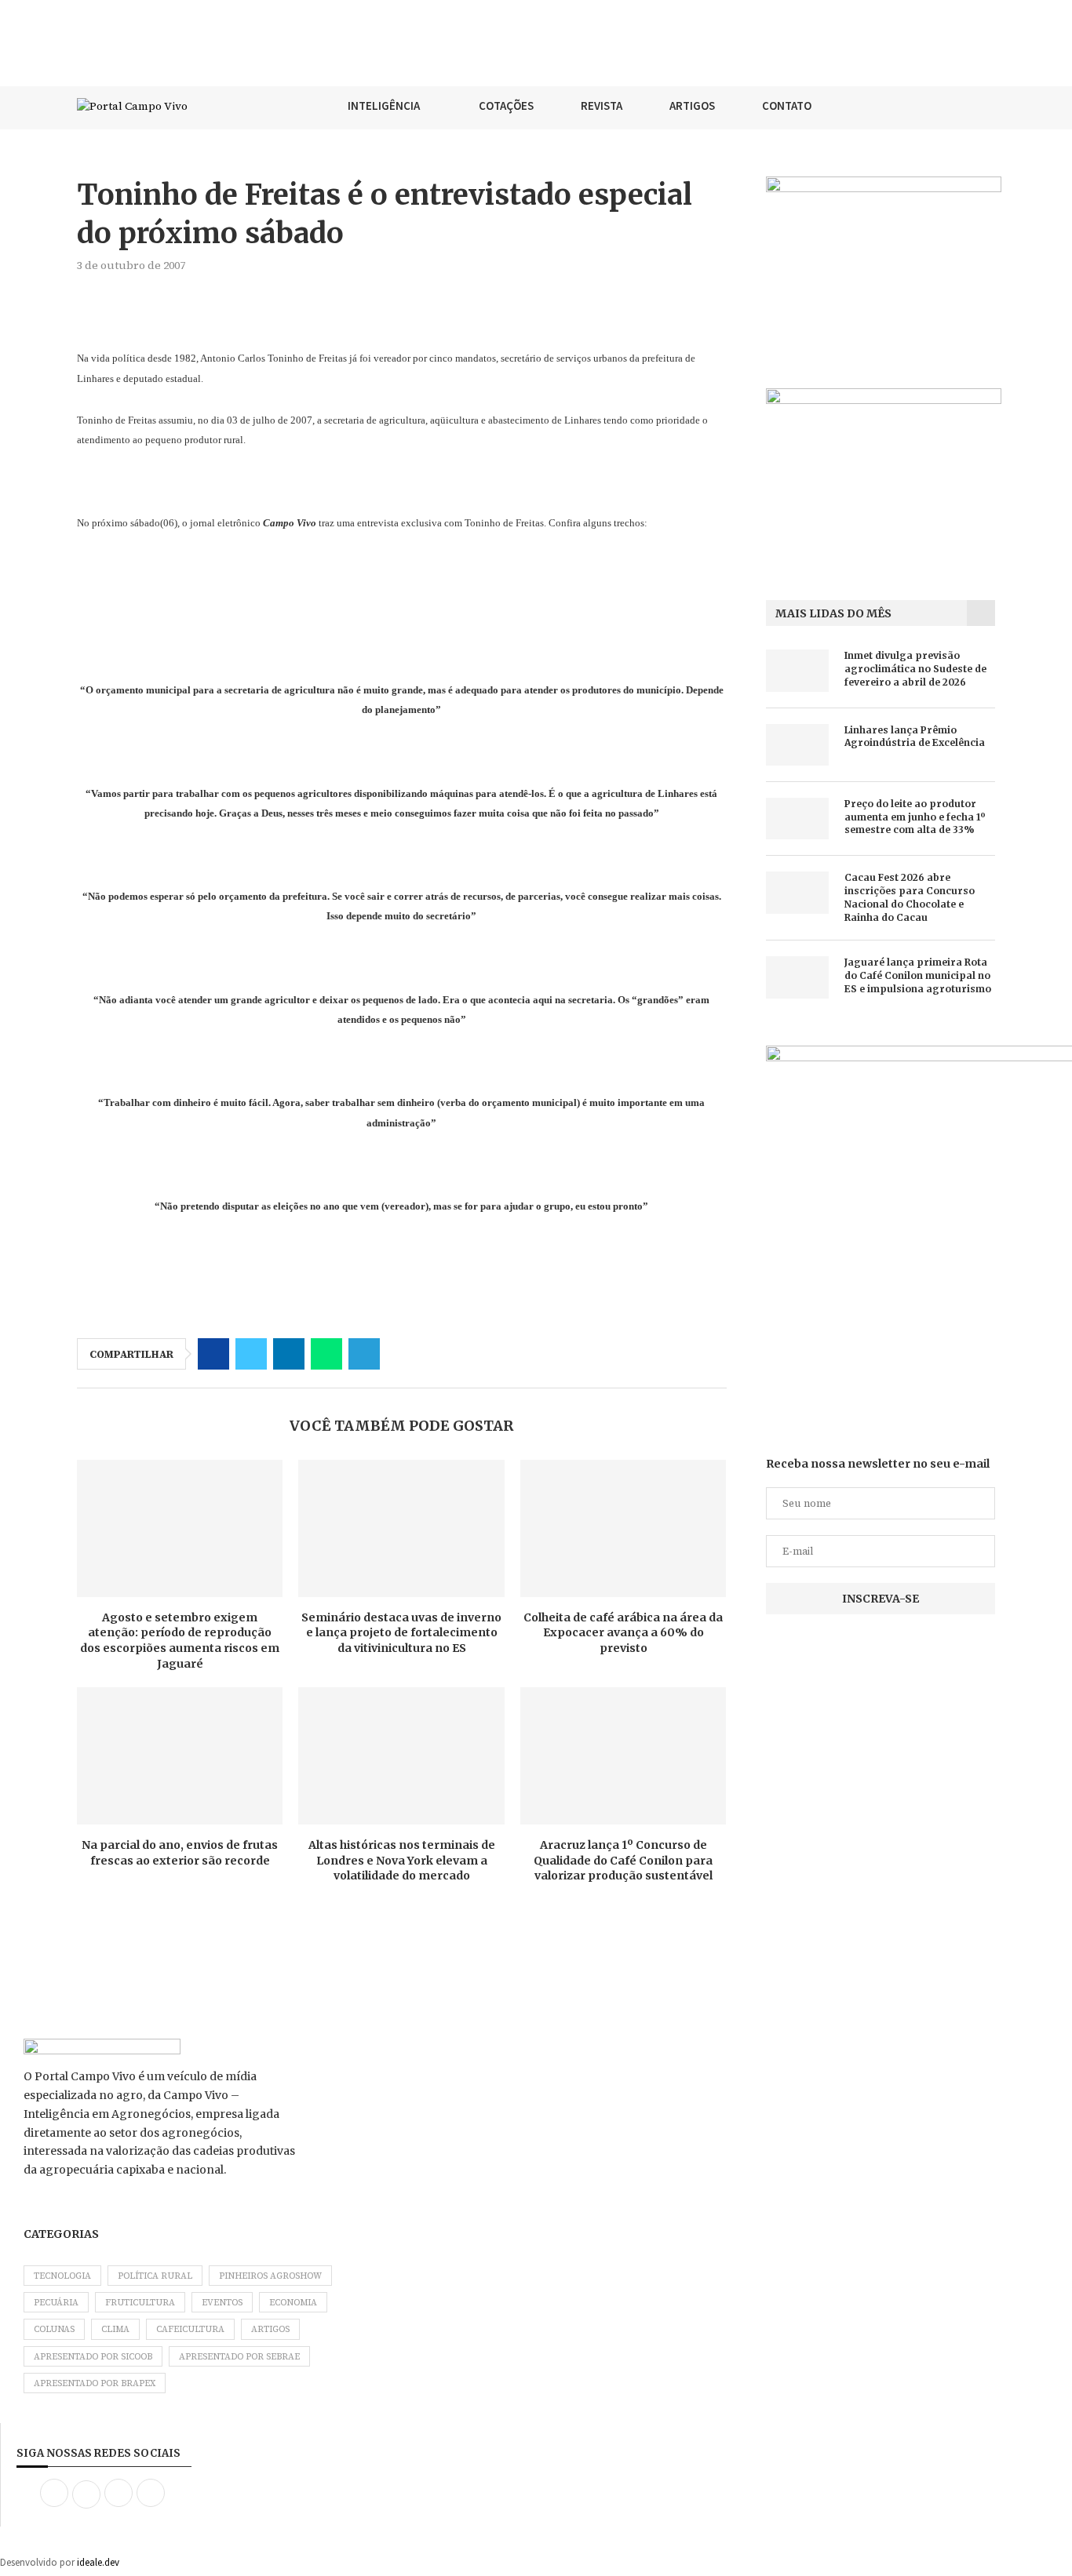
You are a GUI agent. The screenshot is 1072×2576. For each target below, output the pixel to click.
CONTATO (787, 106)
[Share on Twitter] (251, 1354)
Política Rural (155, 2276)
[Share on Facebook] (213, 1354)
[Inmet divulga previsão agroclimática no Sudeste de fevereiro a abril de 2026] (797, 670)
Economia (293, 2303)
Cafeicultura (190, 2329)
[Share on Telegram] (364, 1354)
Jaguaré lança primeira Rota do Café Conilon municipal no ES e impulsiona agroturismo (918, 975)
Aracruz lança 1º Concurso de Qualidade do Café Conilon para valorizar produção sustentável (623, 1860)
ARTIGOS (692, 106)
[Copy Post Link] (402, 1354)
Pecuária (56, 2303)
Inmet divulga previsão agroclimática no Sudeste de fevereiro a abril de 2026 (915, 669)
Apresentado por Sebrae (239, 2357)
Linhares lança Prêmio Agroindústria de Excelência (915, 737)
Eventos (222, 2303)
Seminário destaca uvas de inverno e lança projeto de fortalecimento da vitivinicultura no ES (401, 1633)
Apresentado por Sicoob (93, 2357)
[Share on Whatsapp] (326, 1354)
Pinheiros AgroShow (270, 2276)
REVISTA (602, 106)
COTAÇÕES (506, 106)
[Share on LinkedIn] (289, 1354)
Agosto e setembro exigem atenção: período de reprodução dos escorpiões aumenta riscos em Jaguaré (180, 1641)
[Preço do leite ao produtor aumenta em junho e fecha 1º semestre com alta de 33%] (797, 819)
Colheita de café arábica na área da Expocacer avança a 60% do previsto (623, 1633)
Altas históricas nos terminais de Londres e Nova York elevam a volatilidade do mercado (402, 1860)
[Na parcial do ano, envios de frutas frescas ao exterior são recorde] (180, 1756)
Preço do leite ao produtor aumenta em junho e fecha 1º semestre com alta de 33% (915, 817)
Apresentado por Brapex (95, 2383)
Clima (115, 2329)
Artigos (270, 2329)
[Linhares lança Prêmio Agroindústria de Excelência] (797, 745)
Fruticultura (140, 2303)
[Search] (987, 106)
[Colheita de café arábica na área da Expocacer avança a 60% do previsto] (623, 1528)
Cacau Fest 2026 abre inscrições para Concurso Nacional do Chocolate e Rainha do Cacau (910, 897)
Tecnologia (62, 2276)
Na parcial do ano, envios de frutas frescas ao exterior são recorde (180, 1853)
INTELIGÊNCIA (384, 106)
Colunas (54, 2329)
